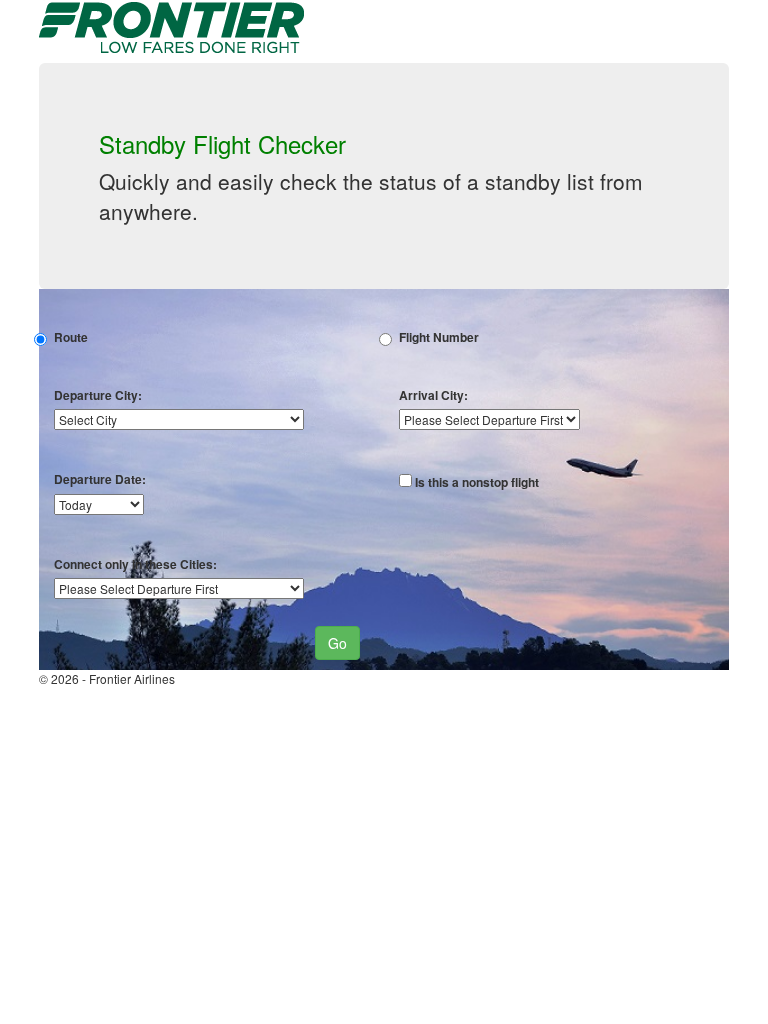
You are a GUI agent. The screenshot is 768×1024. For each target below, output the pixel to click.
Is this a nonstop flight (477, 482)
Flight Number (439, 337)
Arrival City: (433, 395)
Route (71, 337)
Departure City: (98, 395)
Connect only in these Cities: (135, 564)
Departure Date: (100, 479)
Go (337, 643)
